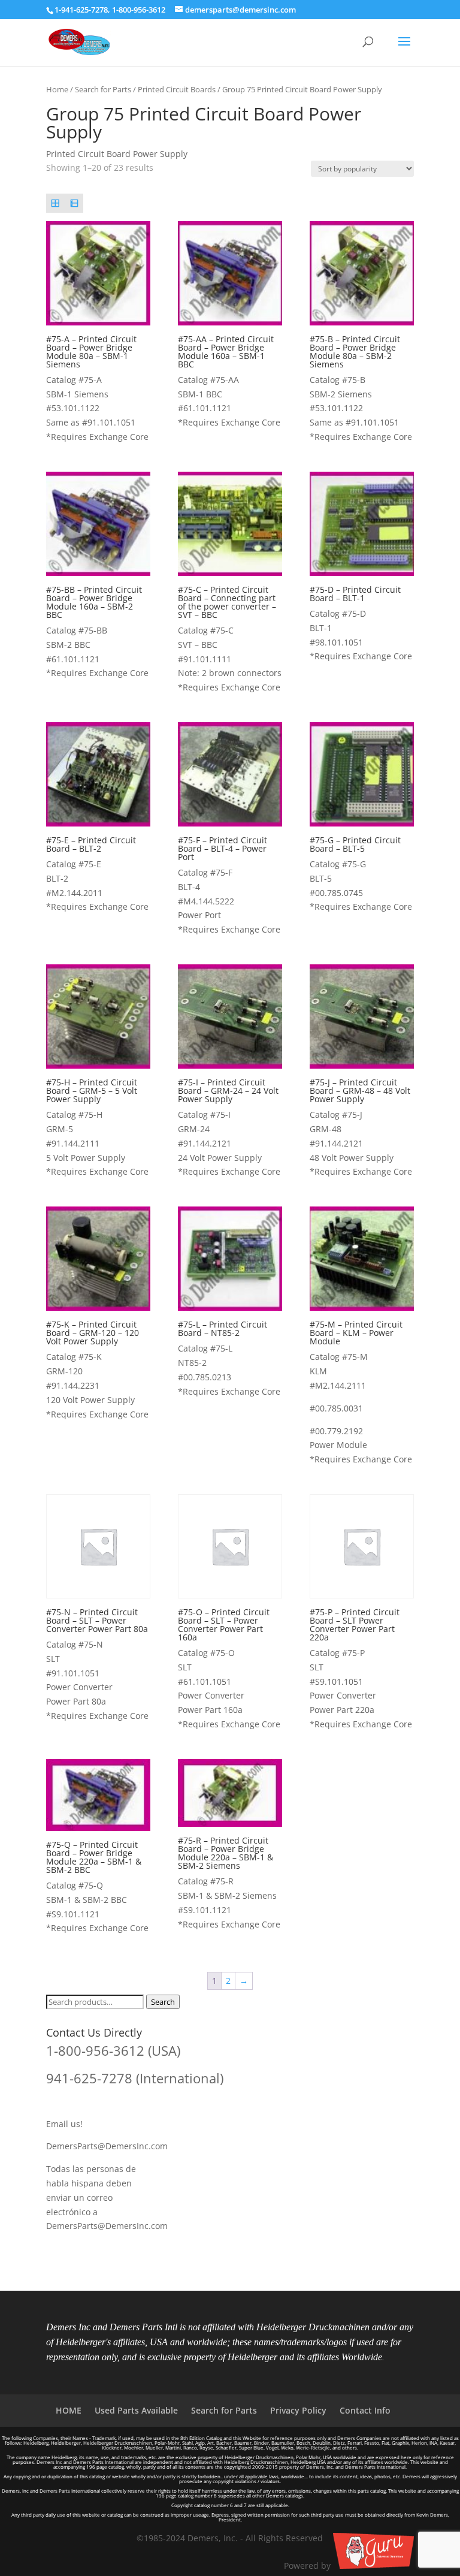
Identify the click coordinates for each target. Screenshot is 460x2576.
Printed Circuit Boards (177, 89)
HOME (69, 2410)
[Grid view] (55, 203)
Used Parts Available (136, 2410)
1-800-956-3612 (139, 10)
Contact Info (365, 2410)
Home (57, 89)
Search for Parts (103, 89)
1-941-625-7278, (83, 10)
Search (163, 2002)
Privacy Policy (298, 2410)
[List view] (74, 203)
